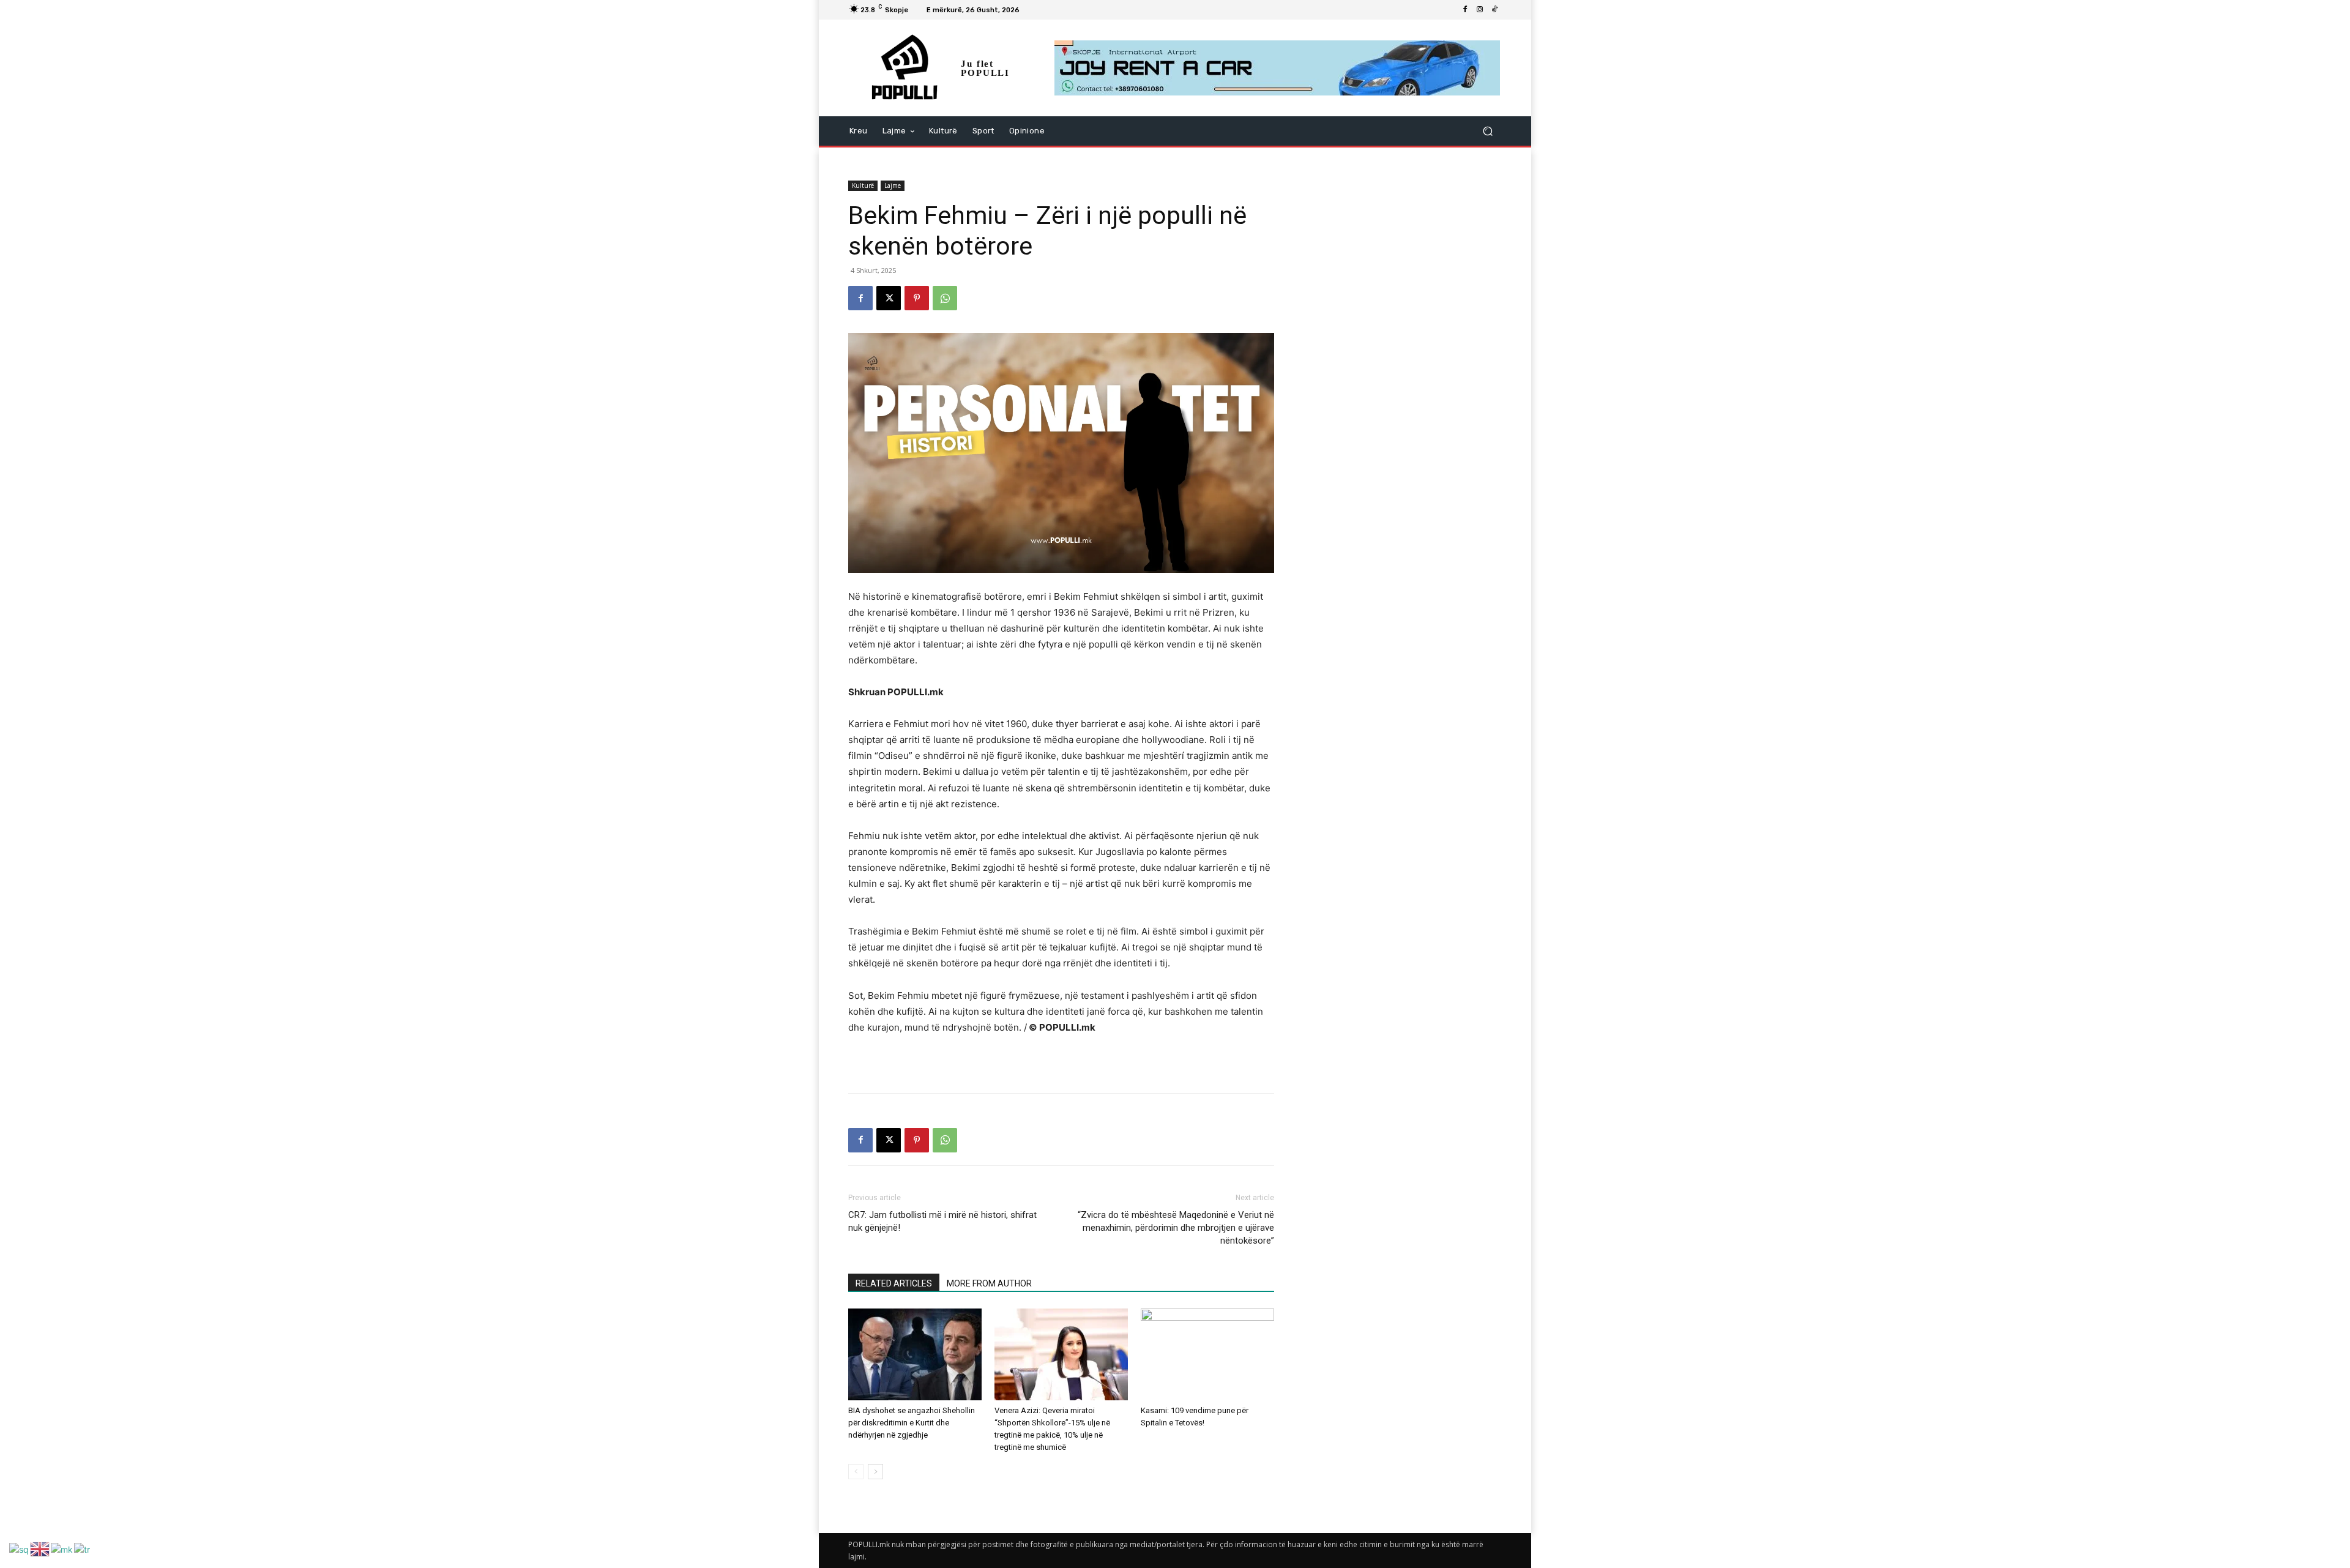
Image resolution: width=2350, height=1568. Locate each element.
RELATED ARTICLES (894, 1283)
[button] (1487, 131)
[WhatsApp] (945, 298)
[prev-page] (856, 1472)
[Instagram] (1480, 10)
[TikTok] (1494, 10)
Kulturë (863, 185)
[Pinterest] (917, 298)
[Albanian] (20, 1548)
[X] (889, 298)
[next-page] (875, 1472)
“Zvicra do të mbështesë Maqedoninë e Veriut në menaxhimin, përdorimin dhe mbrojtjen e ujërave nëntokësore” (1176, 1228)
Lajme (893, 185)
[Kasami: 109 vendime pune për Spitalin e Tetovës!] (1207, 1354)
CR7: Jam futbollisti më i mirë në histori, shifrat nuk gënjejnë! (942, 1221)
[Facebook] (1465, 10)
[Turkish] (83, 1548)
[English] (40, 1548)
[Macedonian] (62, 1548)
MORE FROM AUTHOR (989, 1283)
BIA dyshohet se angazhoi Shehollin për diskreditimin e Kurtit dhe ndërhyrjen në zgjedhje (912, 1423)
